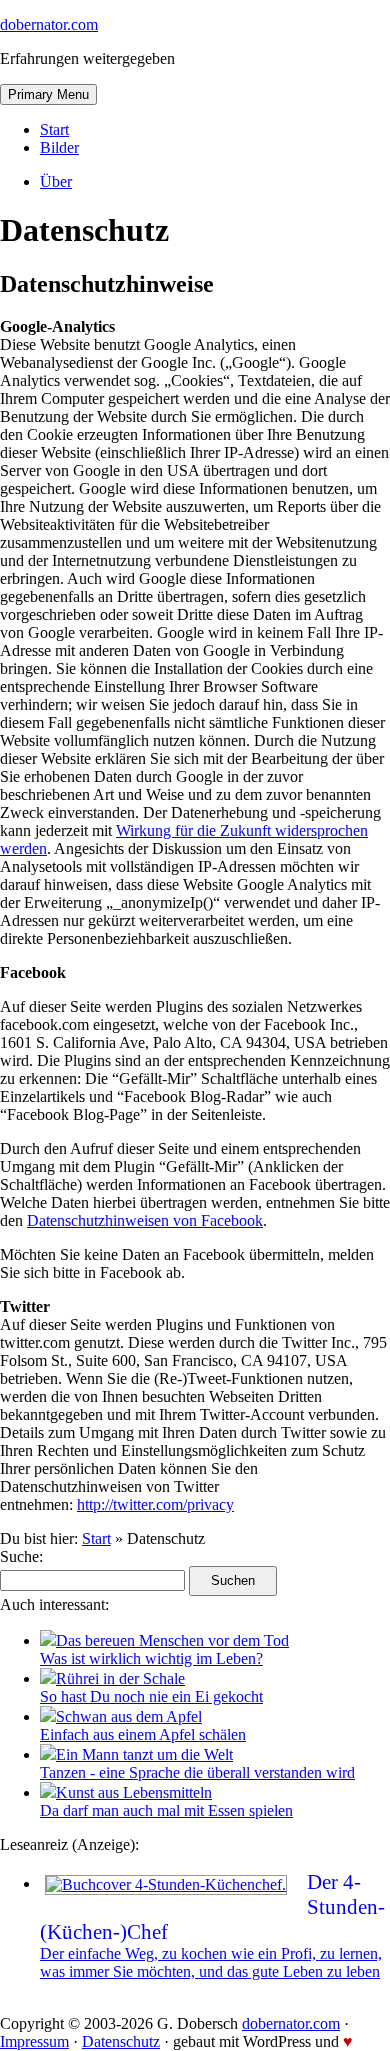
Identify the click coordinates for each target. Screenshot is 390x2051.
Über (56, 181)
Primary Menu (48, 94)
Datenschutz (121, 2041)
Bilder (59, 147)
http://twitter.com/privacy (155, 1504)
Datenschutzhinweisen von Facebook (145, 1220)
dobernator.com (49, 24)
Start (54, 129)
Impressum (34, 2041)
